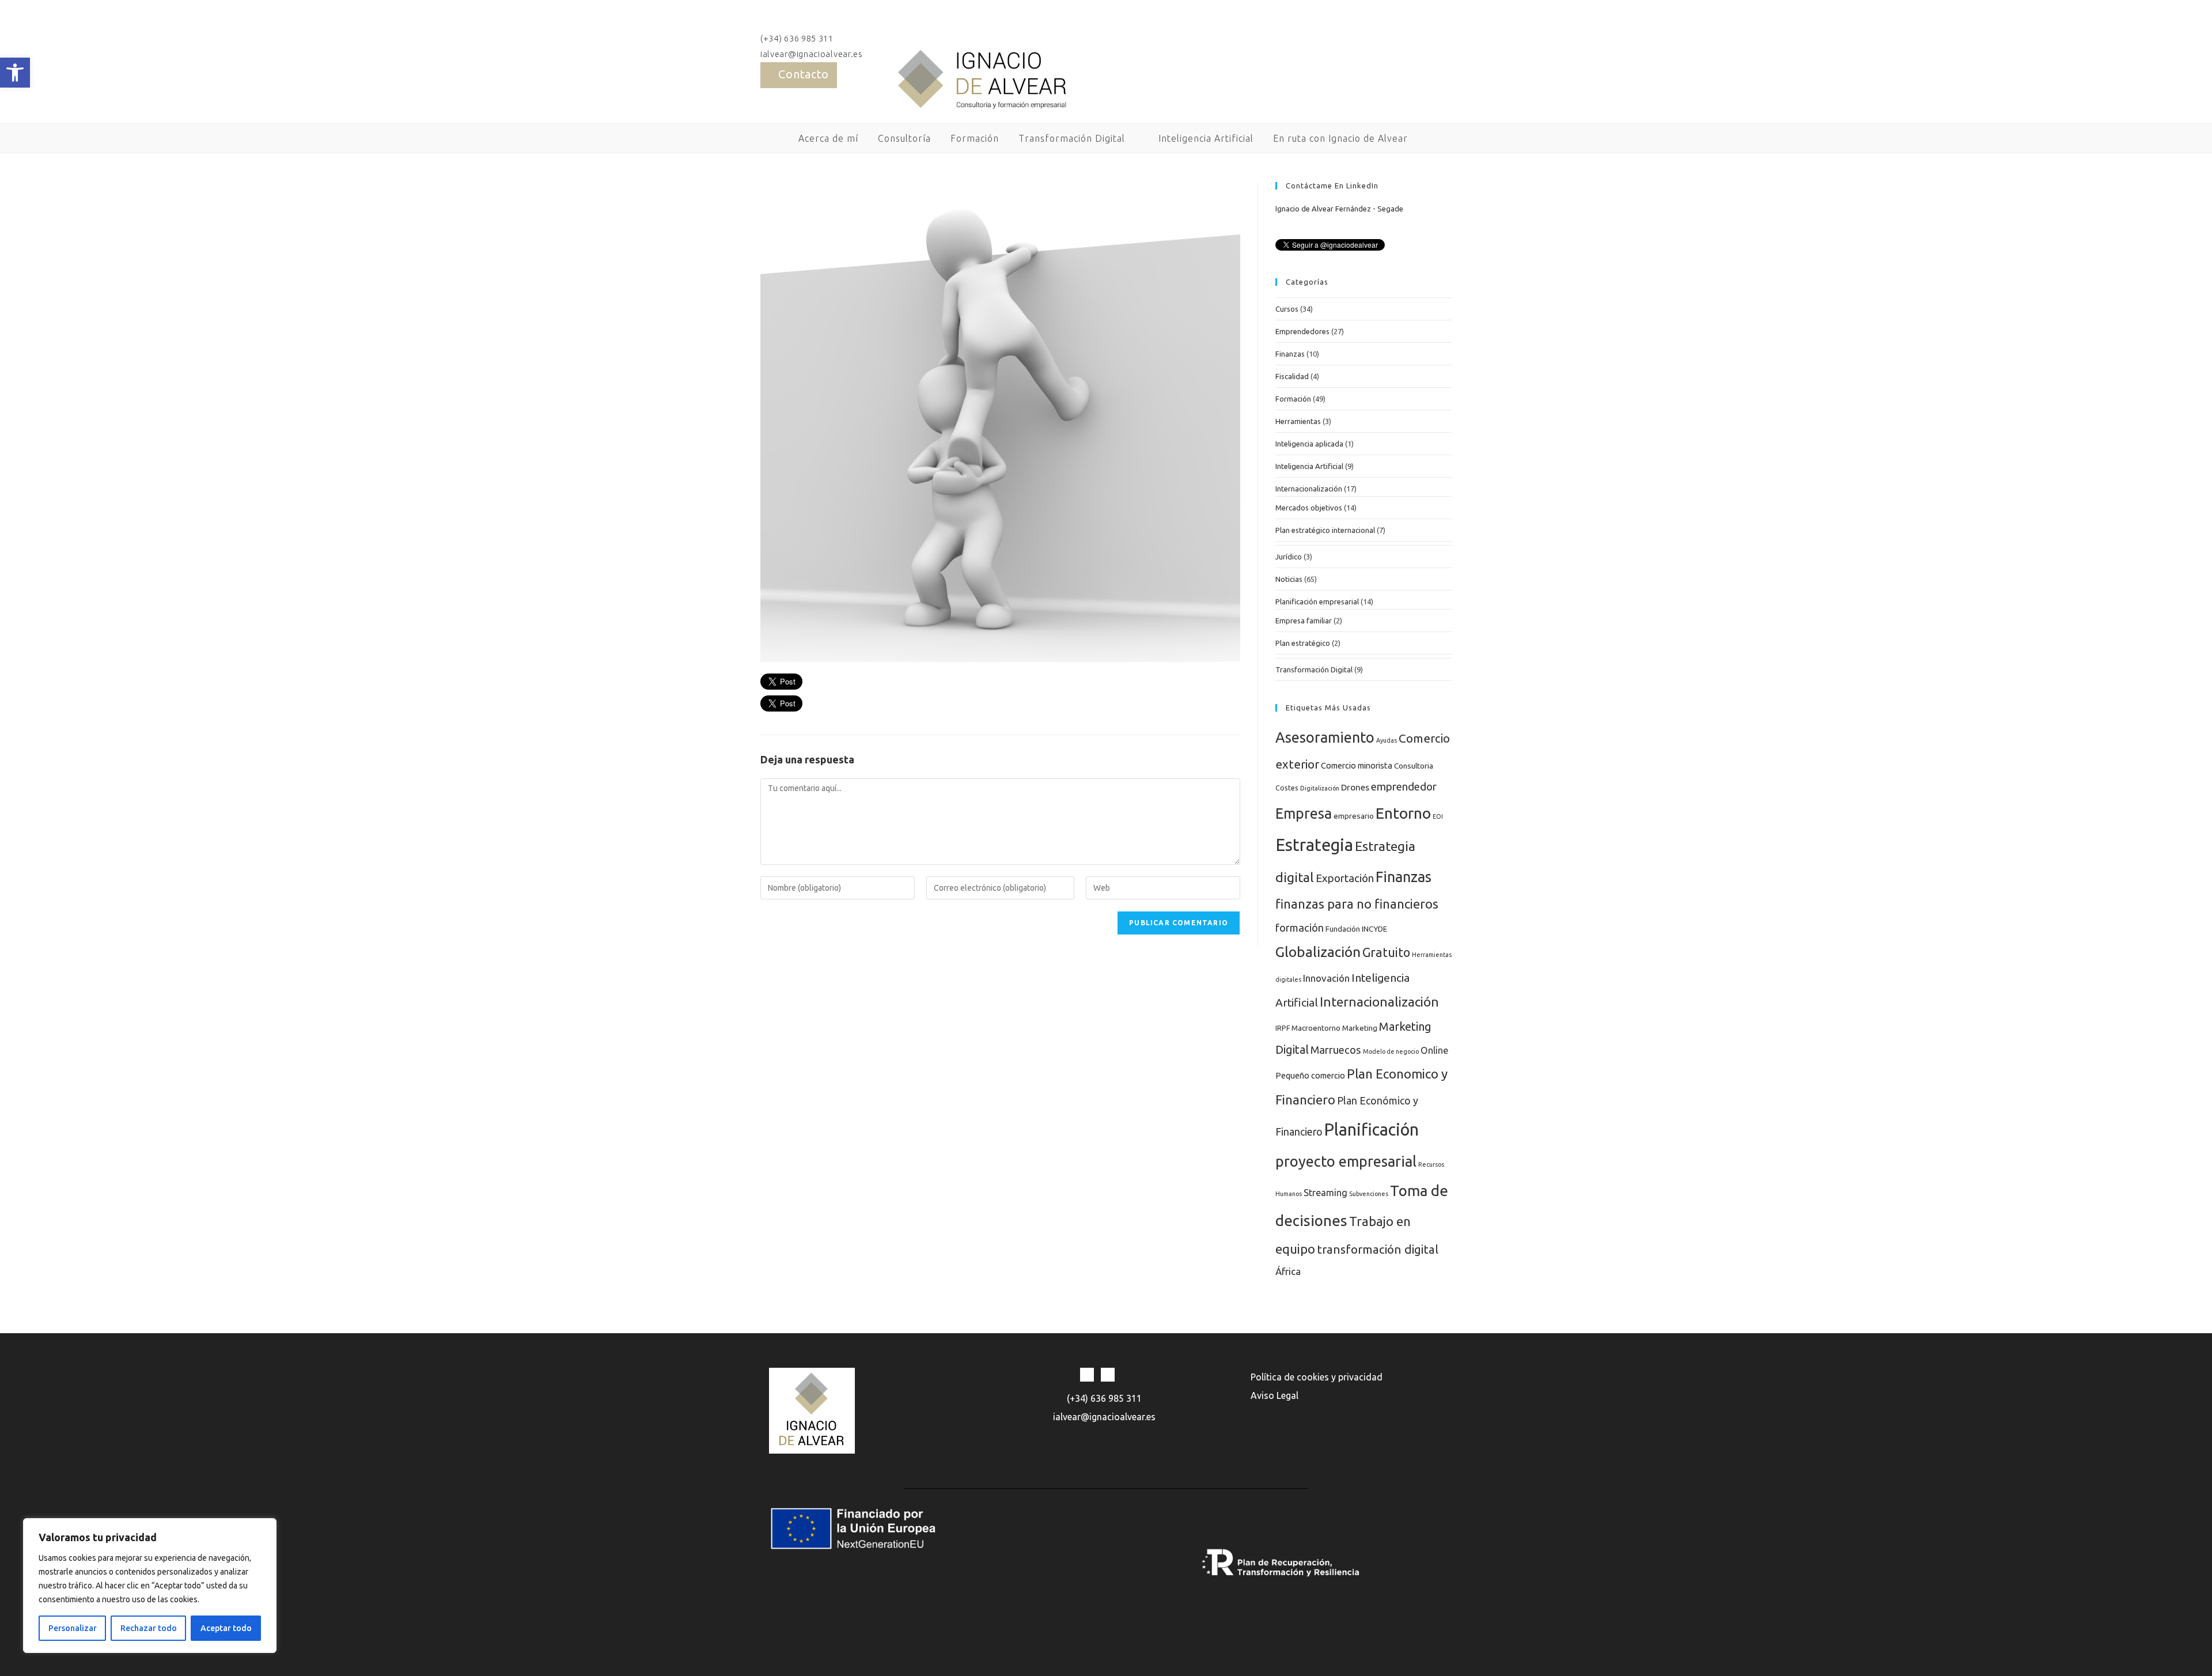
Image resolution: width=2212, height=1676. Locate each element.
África (1288, 1271)
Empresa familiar (1304, 621)
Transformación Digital (1314, 669)
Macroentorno (1316, 1028)
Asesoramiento (1325, 737)
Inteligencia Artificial (1309, 466)
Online (1434, 1050)
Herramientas (1298, 421)
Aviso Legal (1274, 1395)
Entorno (1403, 813)
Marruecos (1336, 1050)
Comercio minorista (1357, 765)
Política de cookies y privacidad (1317, 1377)
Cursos (1287, 309)
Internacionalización (1309, 489)
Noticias (1289, 579)
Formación (1293, 399)
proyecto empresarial (1346, 1161)
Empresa (1304, 814)
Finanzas (1290, 354)
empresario (1354, 816)
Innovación (1326, 978)
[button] (15, 73)
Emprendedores (1302, 331)
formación (1300, 928)
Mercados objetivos (1309, 508)
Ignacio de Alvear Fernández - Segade (1339, 209)
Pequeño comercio (1310, 1075)
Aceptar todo (226, 1628)
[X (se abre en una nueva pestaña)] (1428, 63)
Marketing (1360, 1028)
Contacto (804, 74)
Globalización (1318, 952)
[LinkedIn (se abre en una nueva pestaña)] (1444, 63)
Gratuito (1386, 952)
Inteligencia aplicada (1309, 444)
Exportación (1345, 878)
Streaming (1325, 1193)
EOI (1438, 816)
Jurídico (1289, 557)
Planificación (1372, 1130)
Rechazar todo (149, 1628)
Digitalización (1320, 788)
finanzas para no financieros (1357, 904)
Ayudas (1387, 740)
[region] (150, 1586)
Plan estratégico (1303, 643)
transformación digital (1378, 1249)
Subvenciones (1369, 1194)
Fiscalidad (1292, 376)
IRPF (1283, 1028)
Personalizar (73, 1628)
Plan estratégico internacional (1325, 530)
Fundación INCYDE (1356, 929)
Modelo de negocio (1391, 1051)
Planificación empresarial (1317, 601)
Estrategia (1314, 845)
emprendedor (1404, 786)
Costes (1287, 788)
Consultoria (1414, 766)
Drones (1355, 787)
